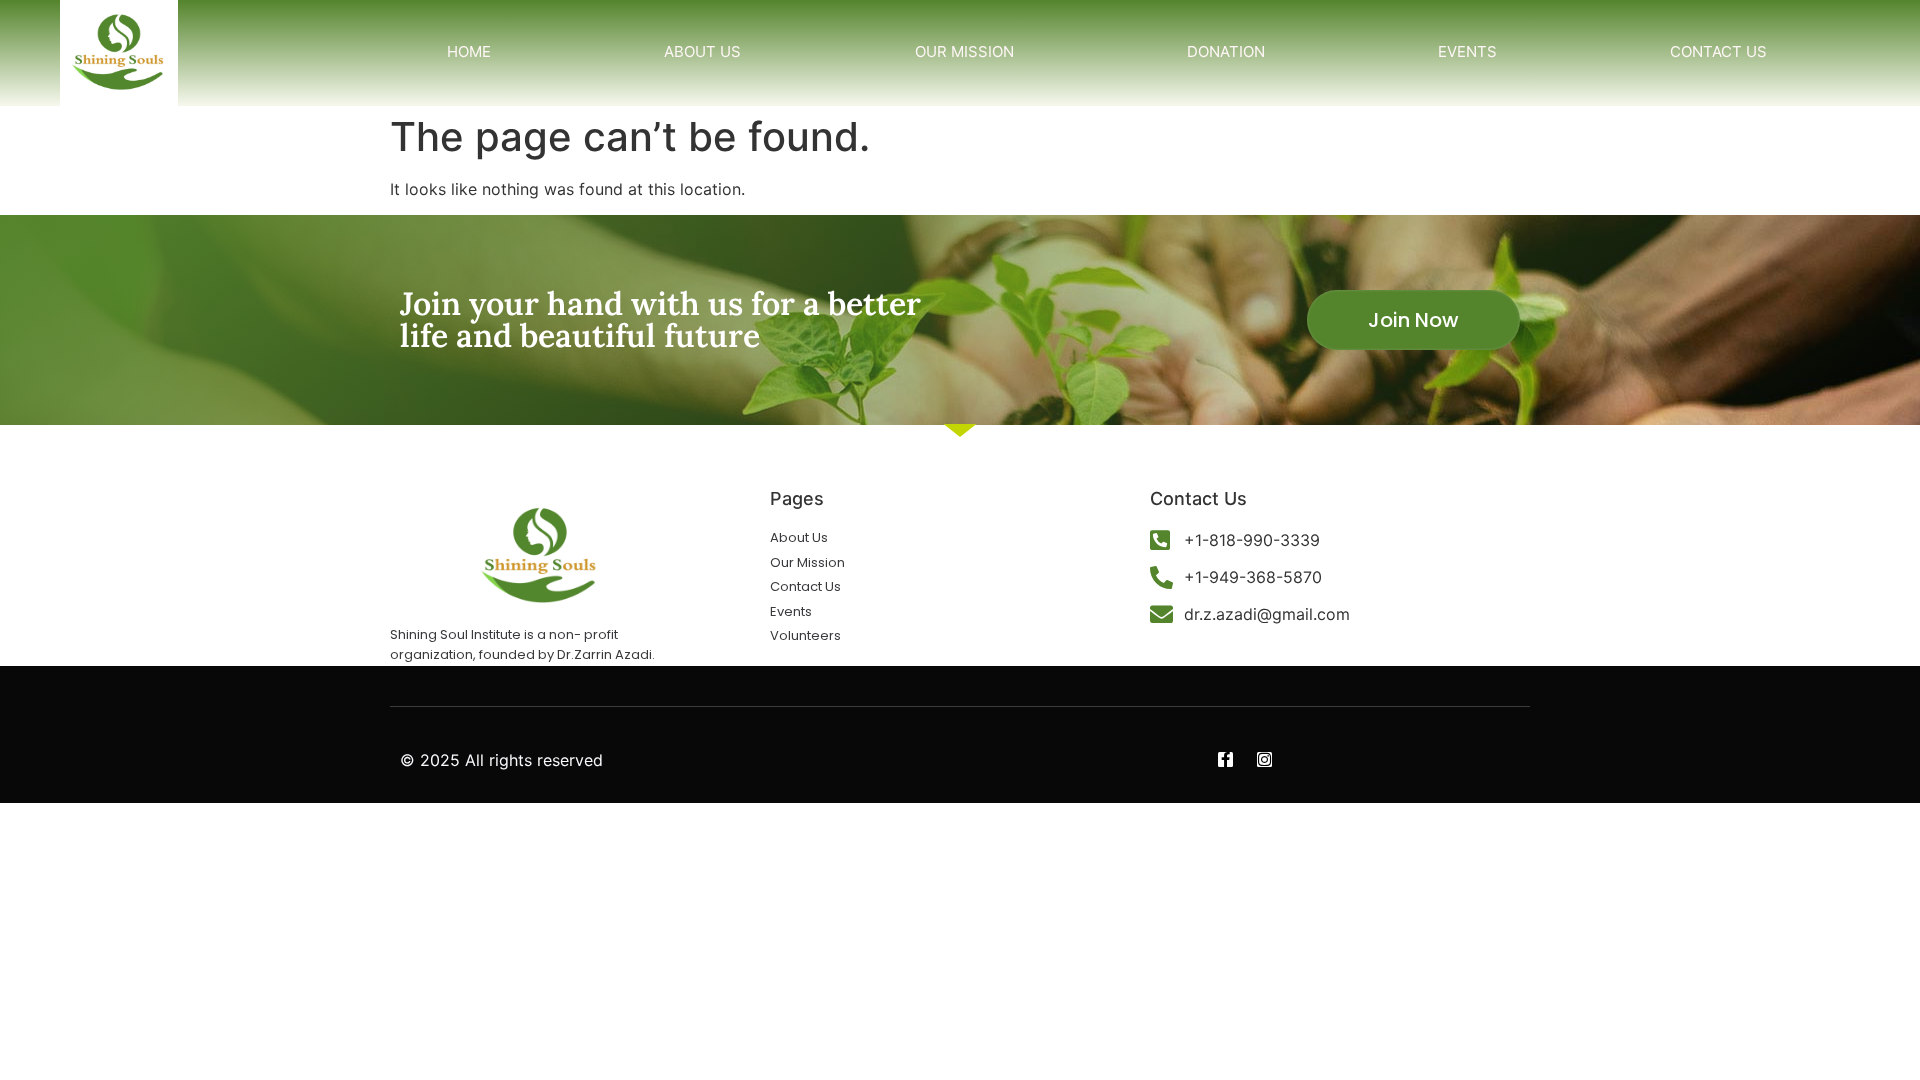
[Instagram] (1264, 759)
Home (469, 51)
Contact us (1718, 51)
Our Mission (964, 51)
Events (1467, 51)
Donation (1226, 51)
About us (702, 51)
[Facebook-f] (1225, 759)
